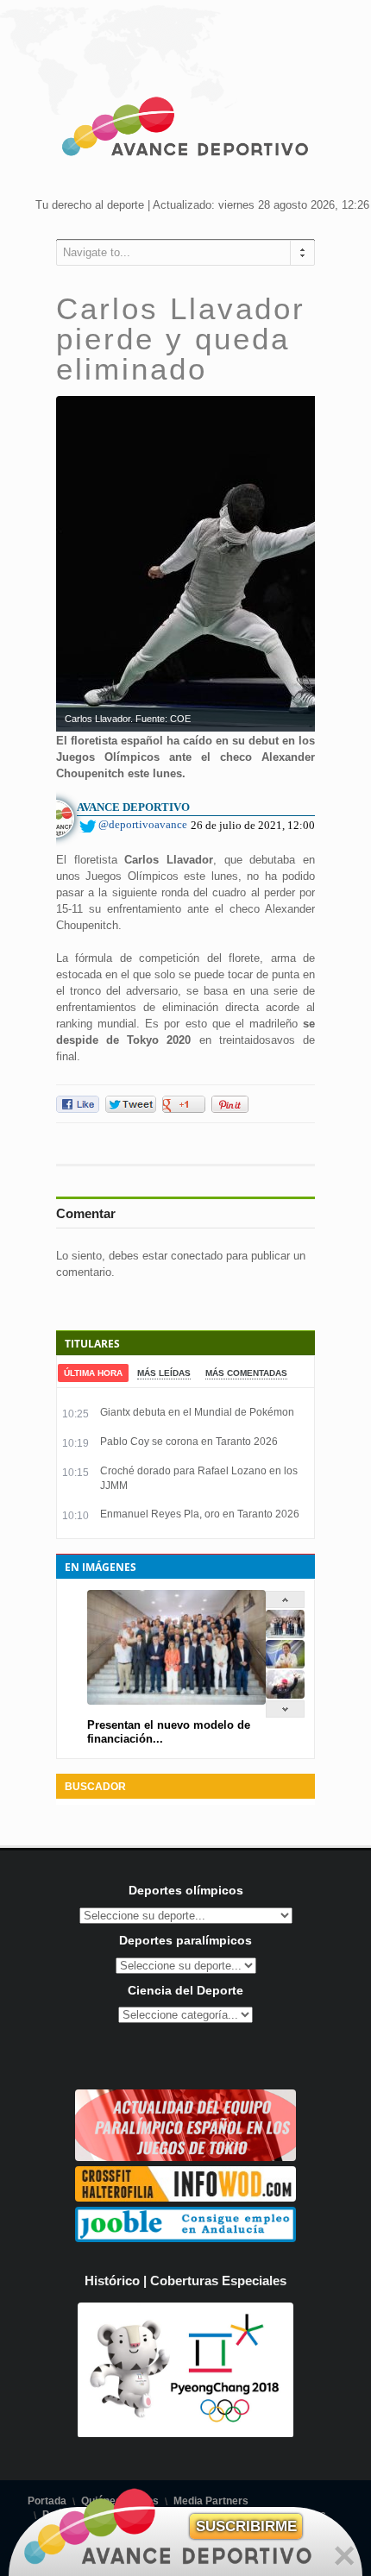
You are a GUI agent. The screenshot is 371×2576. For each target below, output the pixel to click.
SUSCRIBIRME (246, 2526)
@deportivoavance (143, 824)
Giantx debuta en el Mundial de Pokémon (197, 1412)
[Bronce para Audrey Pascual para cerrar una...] (285, 1695)
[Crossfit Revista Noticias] (185, 2198)
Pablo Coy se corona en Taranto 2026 (189, 1442)
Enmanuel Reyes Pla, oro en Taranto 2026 (200, 1514)
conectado (197, 1256)
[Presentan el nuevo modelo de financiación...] (285, 1634)
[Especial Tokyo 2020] (185, 2157)
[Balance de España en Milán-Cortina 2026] (285, 1665)
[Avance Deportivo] (185, 129)
